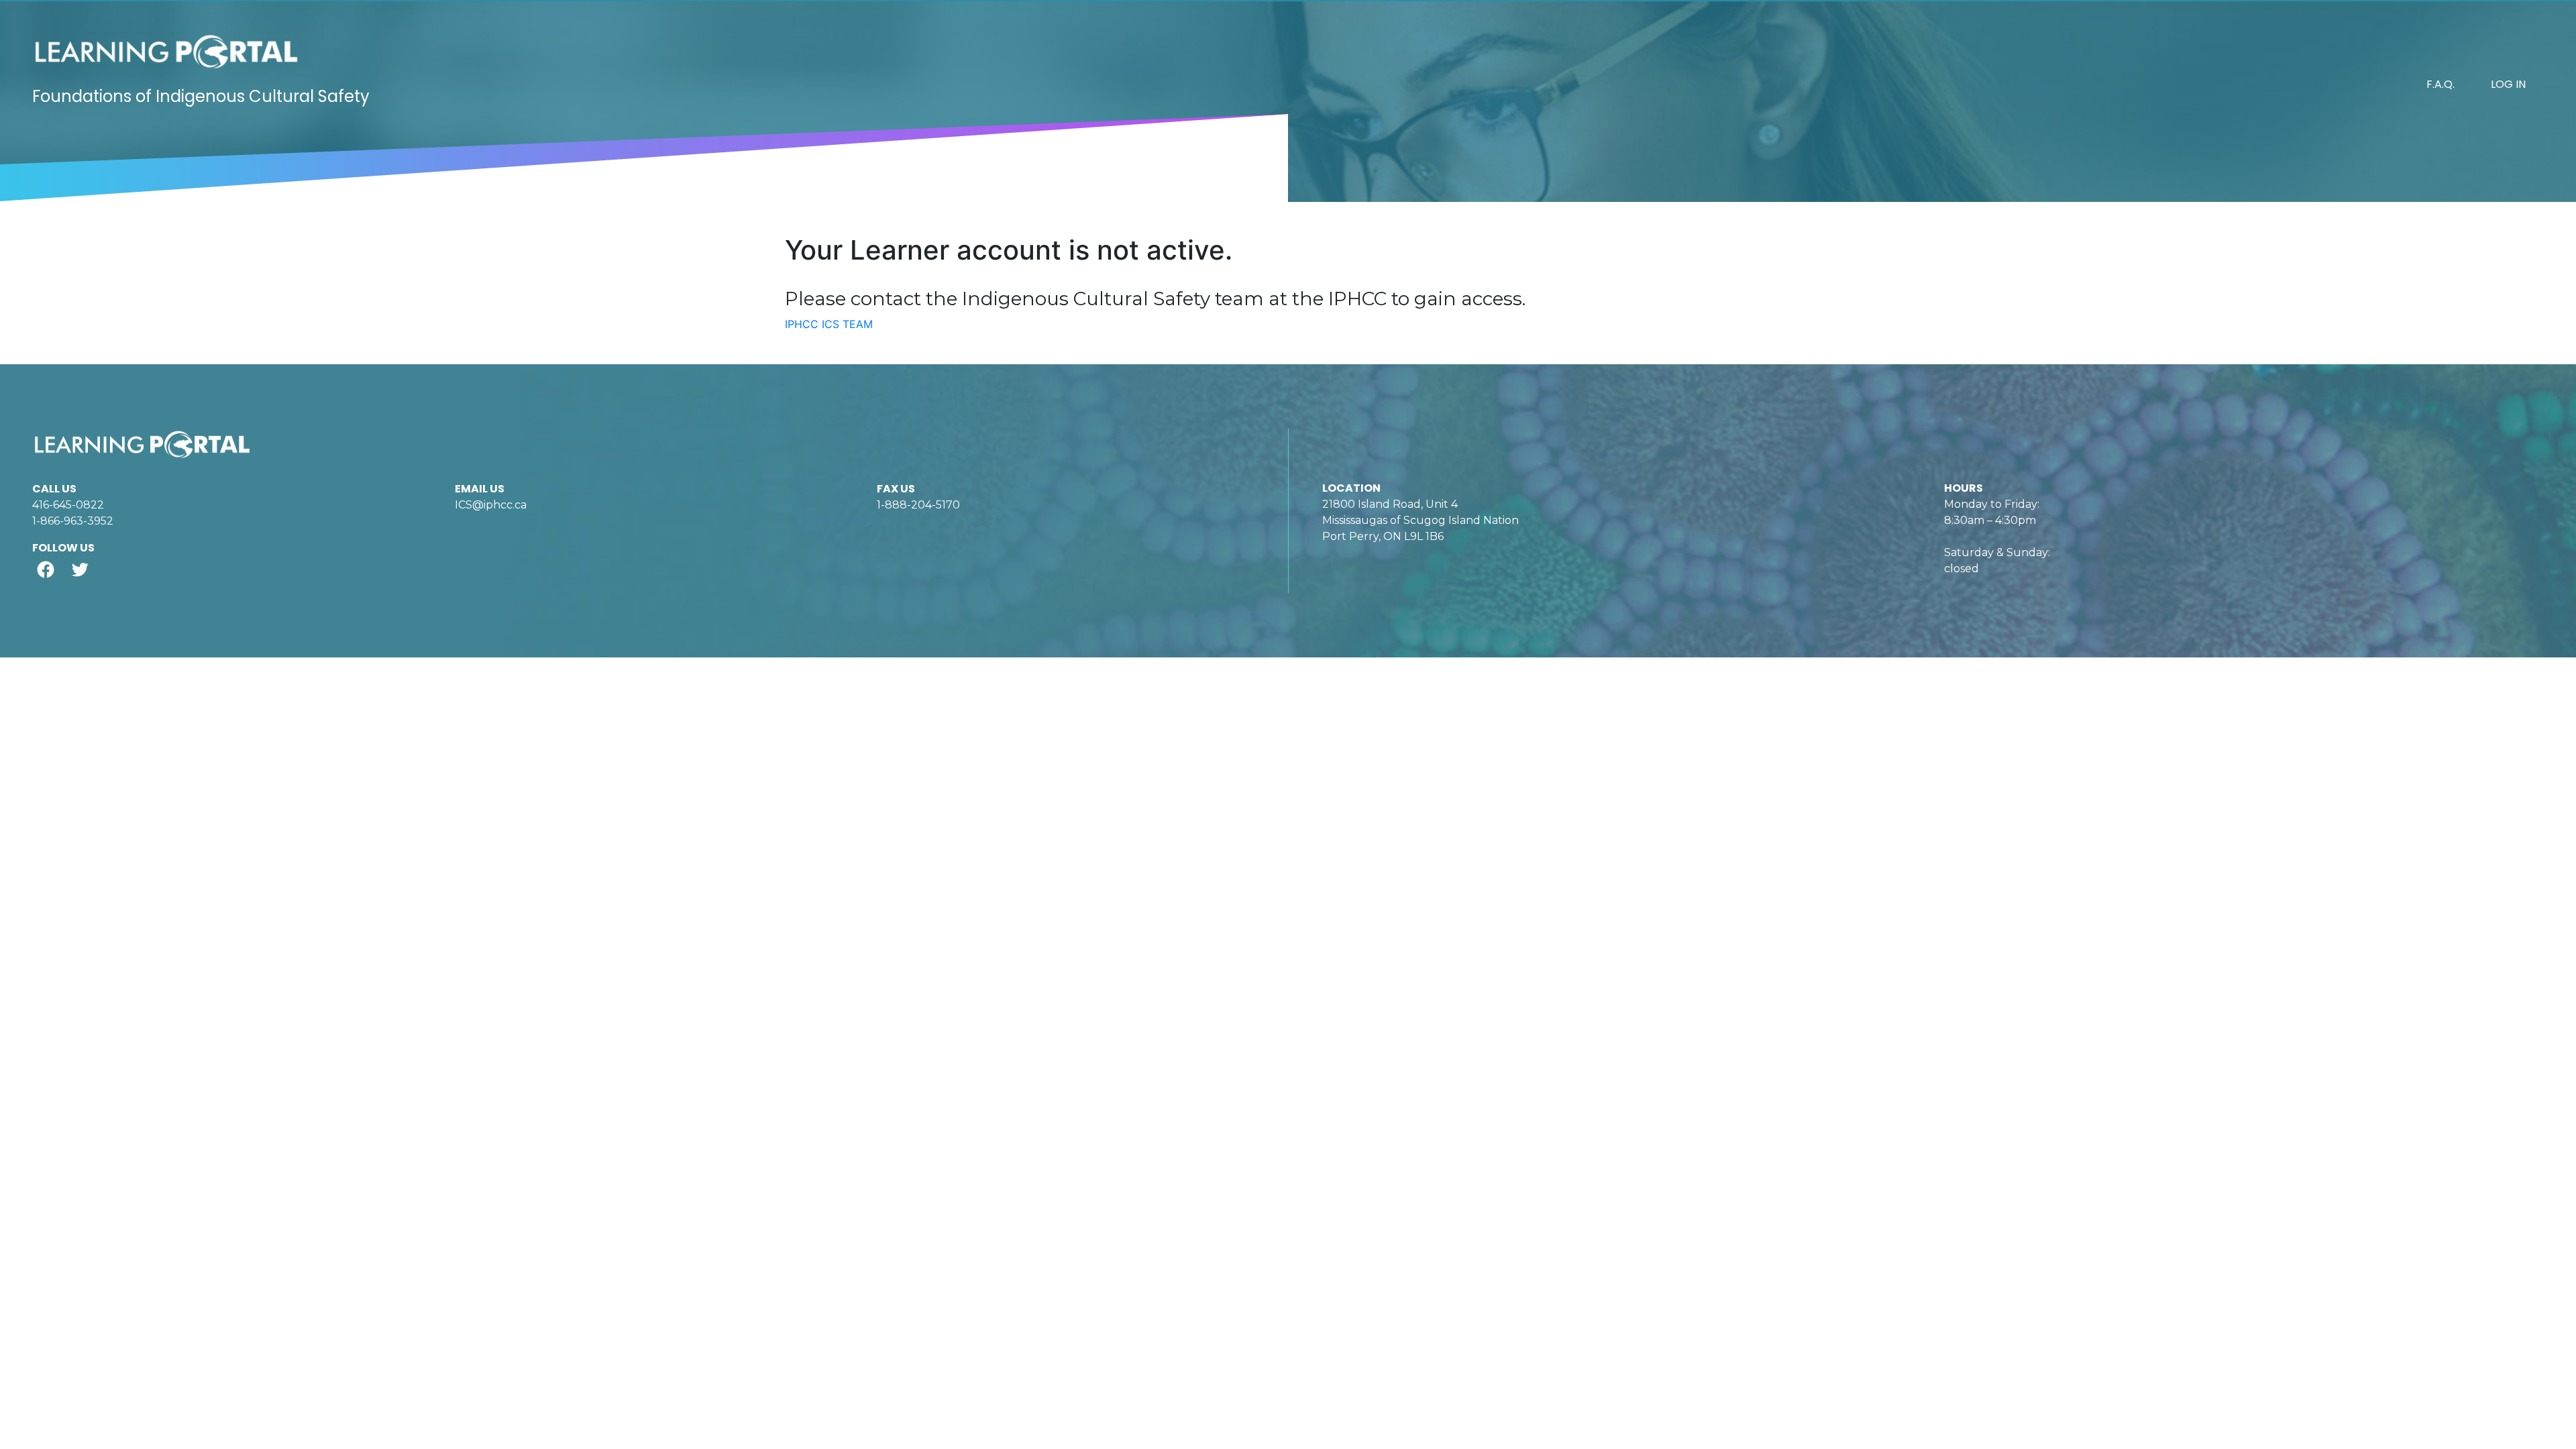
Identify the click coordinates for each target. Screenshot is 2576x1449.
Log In (2508, 84)
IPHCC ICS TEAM (829, 324)
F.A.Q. (2440, 84)
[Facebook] (45, 569)
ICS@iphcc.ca (491, 505)
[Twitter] (79, 569)
